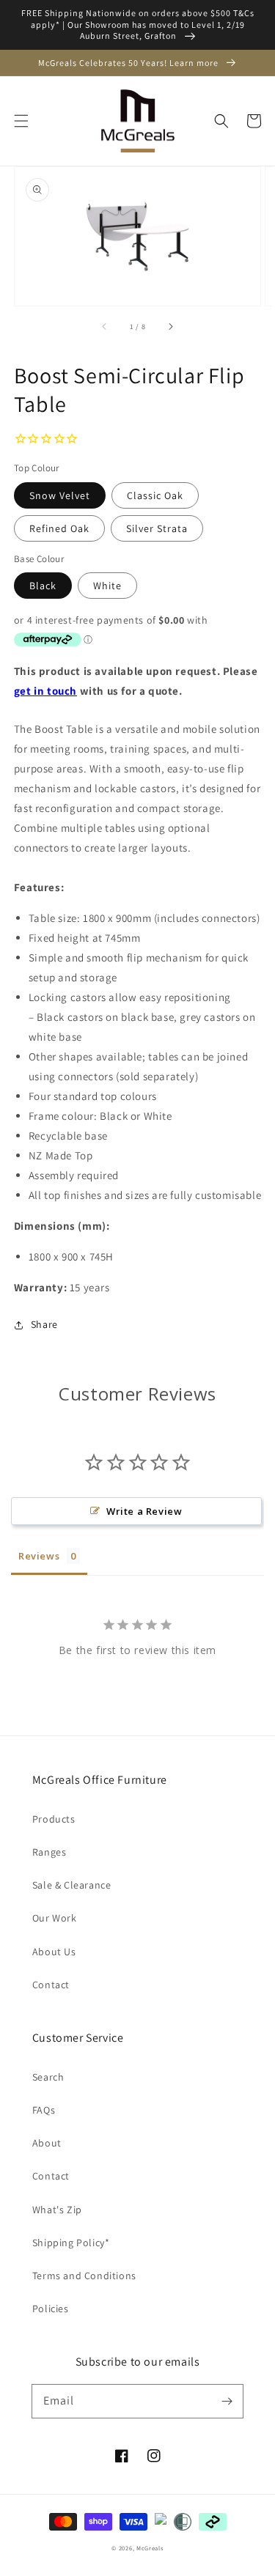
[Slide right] (170, 326)
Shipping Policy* (71, 2243)
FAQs (44, 2110)
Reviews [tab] (39, 1556)
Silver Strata (157, 528)
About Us (54, 1952)
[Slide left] (105, 326)
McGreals (150, 2548)
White (107, 586)
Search (48, 2077)
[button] (21, 121)
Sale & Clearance (72, 1885)
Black (43, 586)
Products (54, 1819)
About (47, 2143)
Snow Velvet (60, 495)
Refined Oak (59, 528)
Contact (51, 1985)
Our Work (55, 1918)
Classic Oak (155, 495)
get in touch (45, 691)
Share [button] (44, 1324)
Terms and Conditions (84, 2276)
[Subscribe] (227, 2401)
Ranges (49, 1852)
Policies (51, 2309)
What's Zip (57, 2210)
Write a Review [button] (144, 1511)
